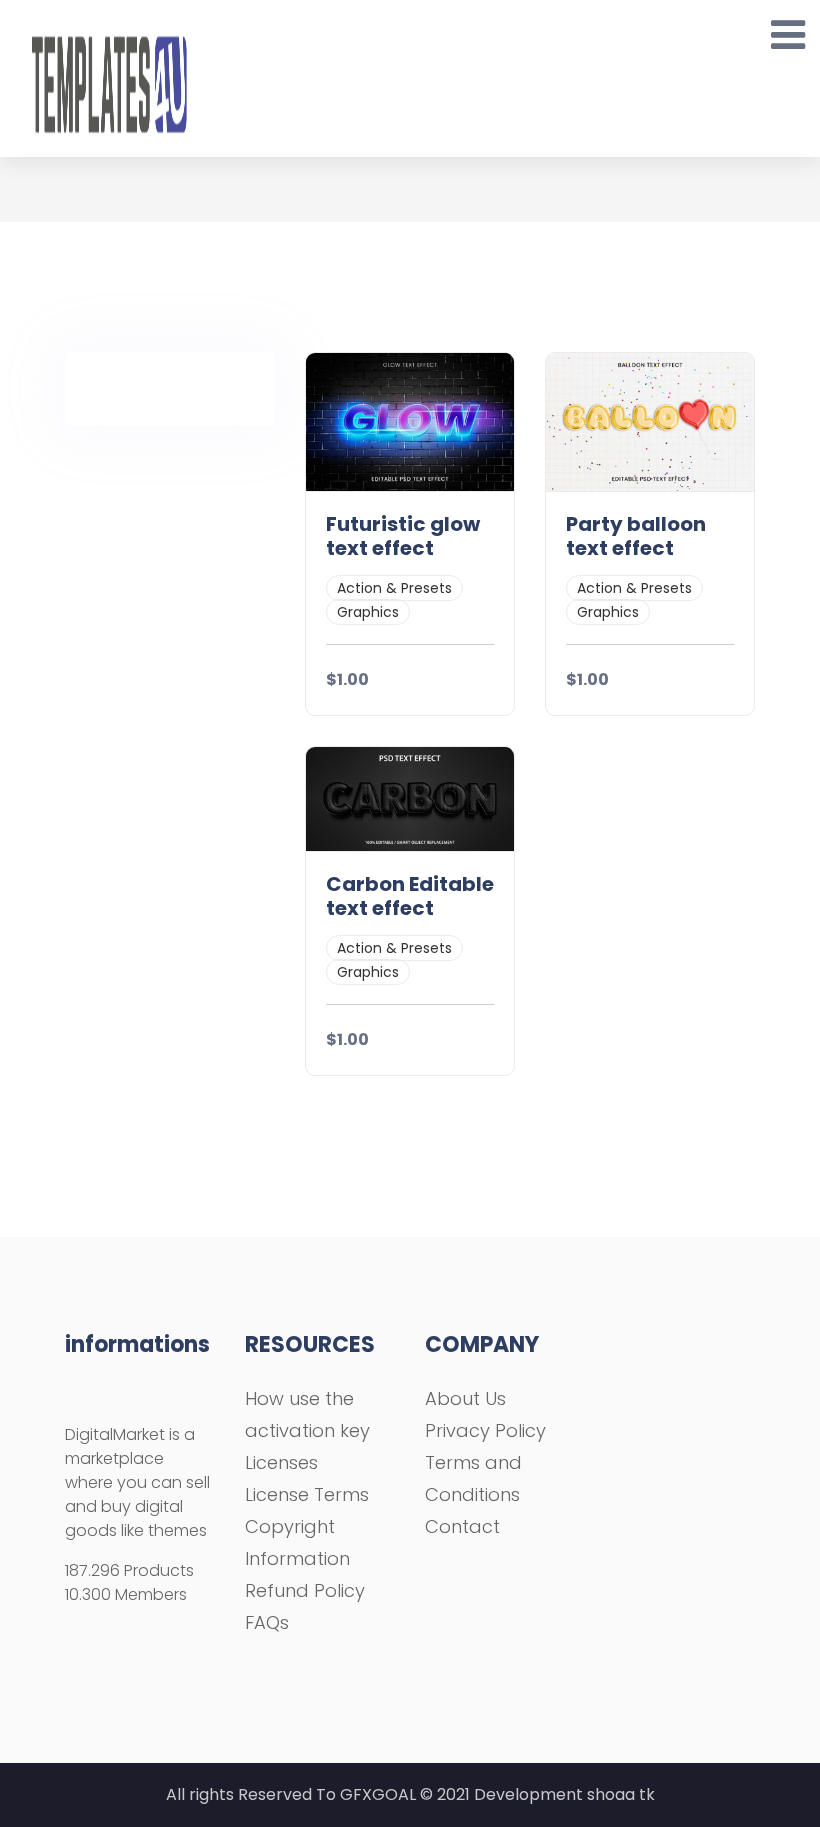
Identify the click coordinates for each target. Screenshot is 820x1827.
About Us (465, 1398)
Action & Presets (394, 588)
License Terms (307, 1494)
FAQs (267, 1622)
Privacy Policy (485, 1430)
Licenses (281, 1462)
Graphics (368, 612)
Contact (462, 1526)
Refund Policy (305, 1590)
